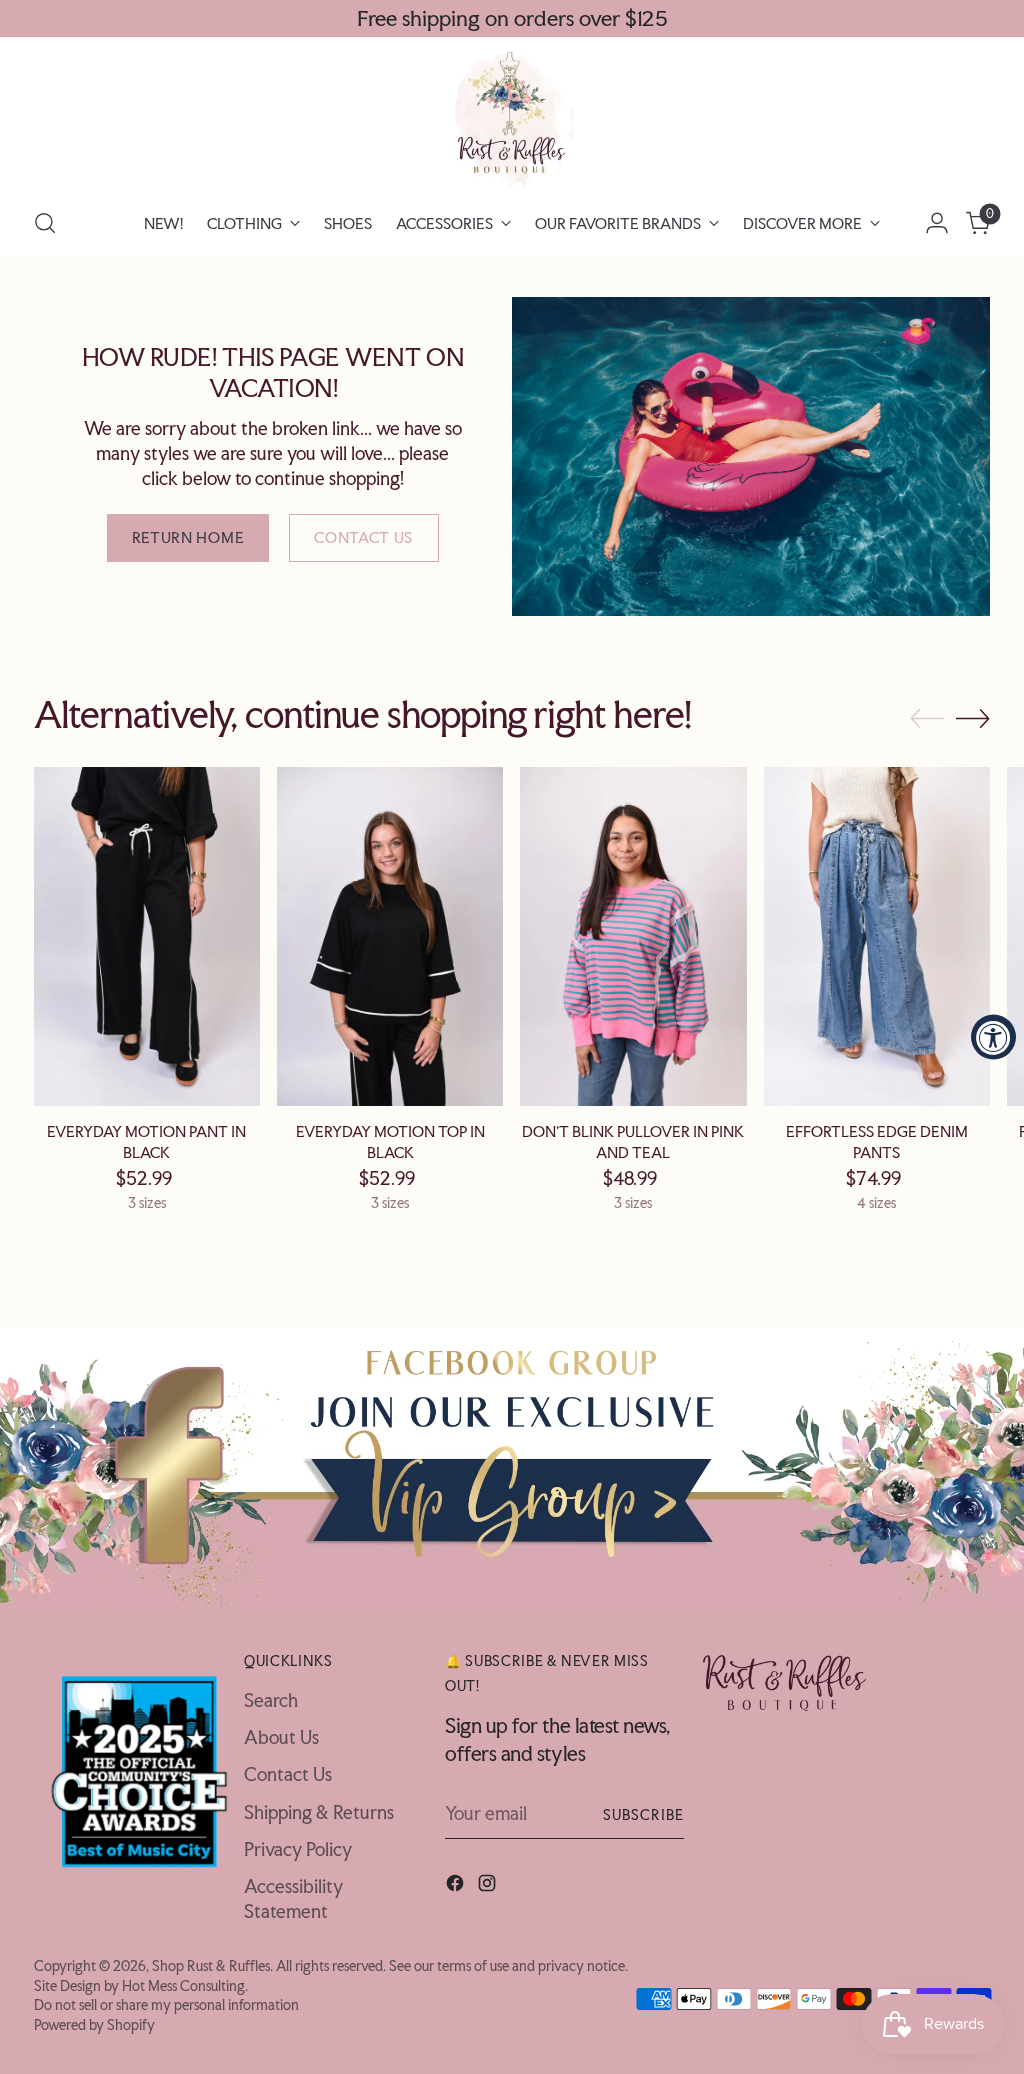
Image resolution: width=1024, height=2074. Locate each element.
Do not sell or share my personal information (166, 2004)
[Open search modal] (45, 223)
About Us (281, 1737)
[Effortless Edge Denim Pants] (877, 936)
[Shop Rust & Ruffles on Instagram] (489, 1886)
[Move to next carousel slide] (973, 718)
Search (271, 1700)
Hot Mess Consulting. (185, 1985)
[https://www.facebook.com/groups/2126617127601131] (512, 1467)
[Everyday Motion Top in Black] (390, 936)
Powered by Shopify (94, 2024)
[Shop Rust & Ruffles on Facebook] (457, 1886)
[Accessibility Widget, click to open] (993, 1037)
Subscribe (643, 1814)
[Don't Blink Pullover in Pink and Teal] (633, 936)
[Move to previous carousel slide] (927, 719)
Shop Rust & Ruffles (211, 1965)
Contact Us (288, 1774)
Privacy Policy (298, 1849)
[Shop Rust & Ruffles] (512, 119)
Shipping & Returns (319, 1812)
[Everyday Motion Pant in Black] (147, 936)
